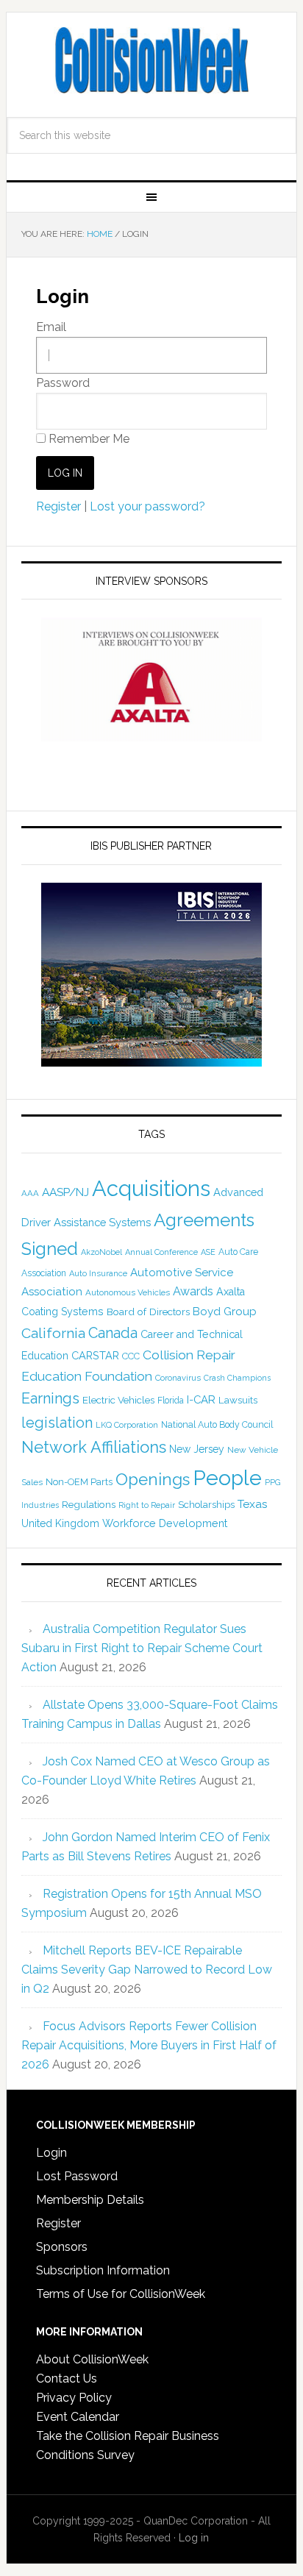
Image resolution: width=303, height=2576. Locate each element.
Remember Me (88, 439)
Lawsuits (238, 1400)
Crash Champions (237, 1378)
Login (51, 2153)
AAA (30, 1193)
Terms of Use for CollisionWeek (121, 2294)
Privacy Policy (74, 2398)
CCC (131, 1356)
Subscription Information (103, 2270)
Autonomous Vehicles (128, 1292)
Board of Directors (148, 1312)
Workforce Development (165, 1523)
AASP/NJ (65, 1192)
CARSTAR (95, 1355)
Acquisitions (151, 1188)
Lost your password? (147, 506)
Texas (253, 1504)
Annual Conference (161, 1252)
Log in (194, 2538)
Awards (193, 1291)
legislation (57, 1423)
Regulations (89, 1504)
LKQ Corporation (127, 1425)
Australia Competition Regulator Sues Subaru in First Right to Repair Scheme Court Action (142, 1648)
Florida (171, 1401)
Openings (153, 1479)
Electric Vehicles (118, 1400)
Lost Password (77, 2176)
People (227, 1478)
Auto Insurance (98, 1274)
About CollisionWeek (92, 2359)
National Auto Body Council (217, 1424)
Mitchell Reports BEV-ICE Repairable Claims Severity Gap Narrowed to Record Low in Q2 (147, 1970)
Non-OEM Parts (79, 1482)
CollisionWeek (151, 60)
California (53, 1333)
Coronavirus (178, 1378)
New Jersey (197, 1449)
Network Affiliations (94, 1447)
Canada (113, 1333)
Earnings (50, 1398)
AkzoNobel (101, 1252)
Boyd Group (225, 1312)
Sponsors (62, 2247)
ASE (208, 1252)
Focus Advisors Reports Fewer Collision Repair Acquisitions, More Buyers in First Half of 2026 (149, 2045)
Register (58, 506)
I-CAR (201, 1399)
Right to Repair (147, 1505)
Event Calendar (78, 2417)
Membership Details (90, 2200)
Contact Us (67, 2378)
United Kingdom (60, 1523)
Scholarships (206, 1504)
